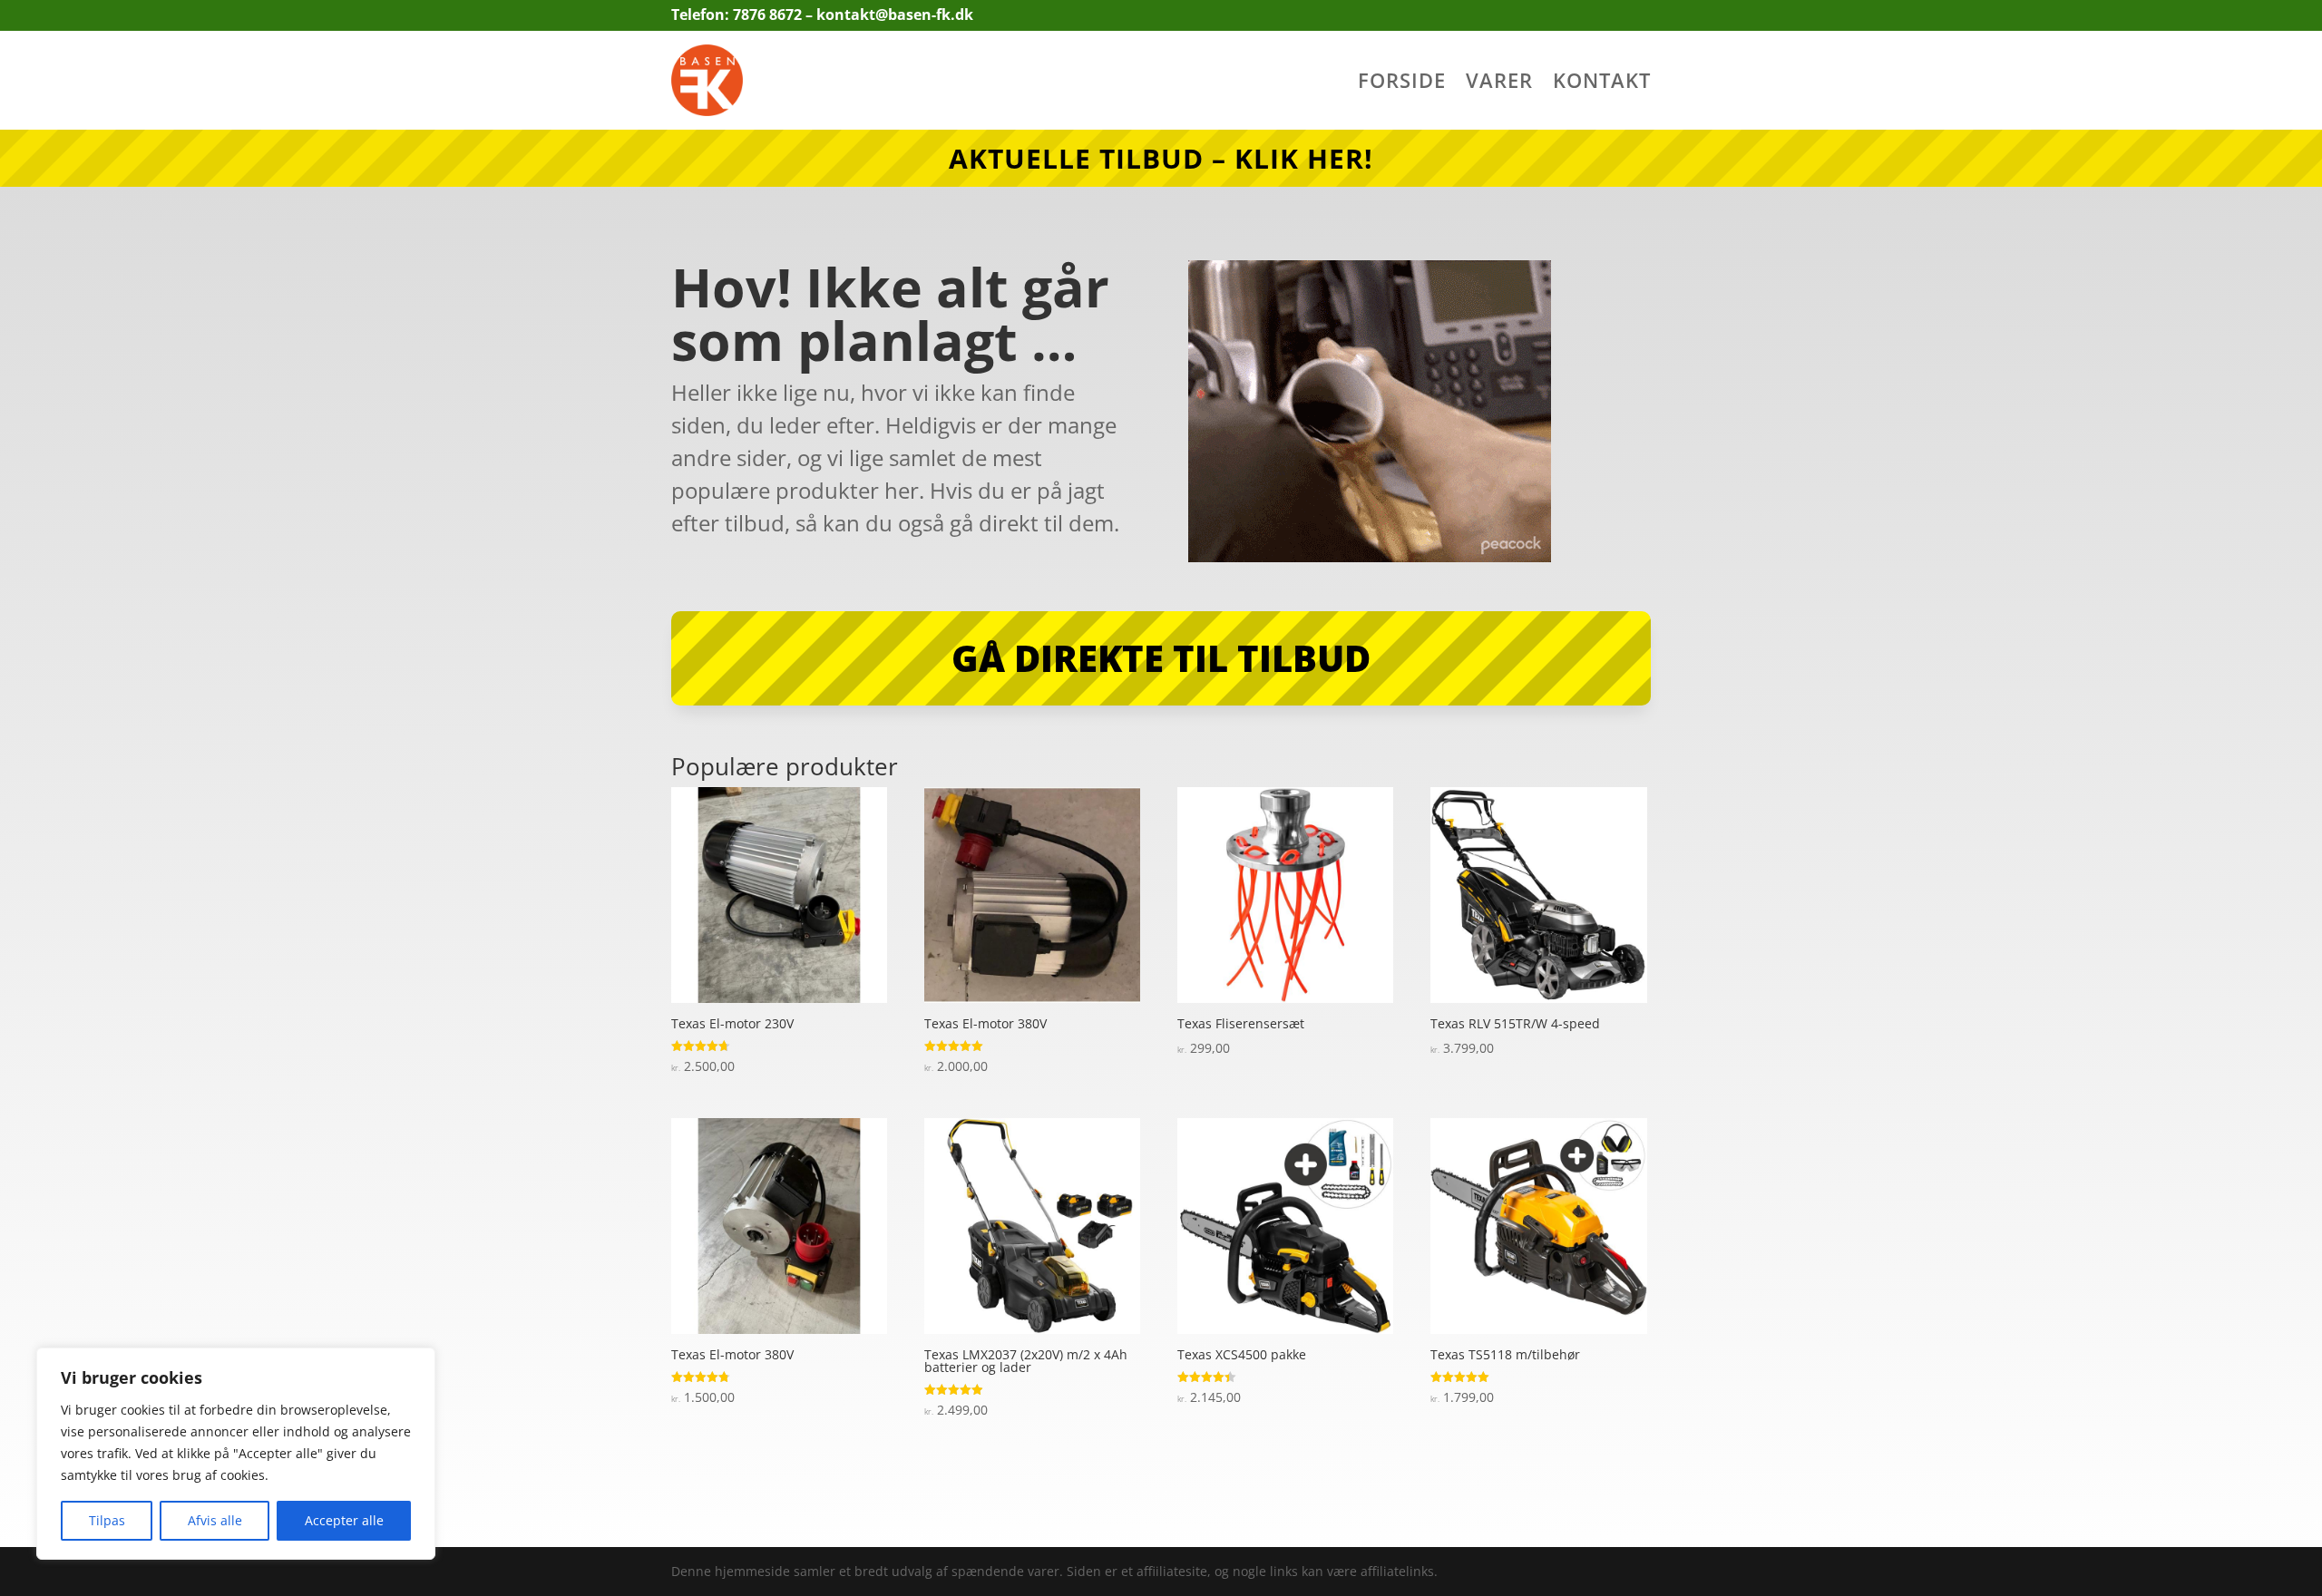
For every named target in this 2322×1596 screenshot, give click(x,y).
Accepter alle (344, 1520)
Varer (1499, 83)
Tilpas (107, 1520)
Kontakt (1602, 83)
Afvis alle (215, 1520)
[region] (236, 1454)
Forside (1402, 83)
